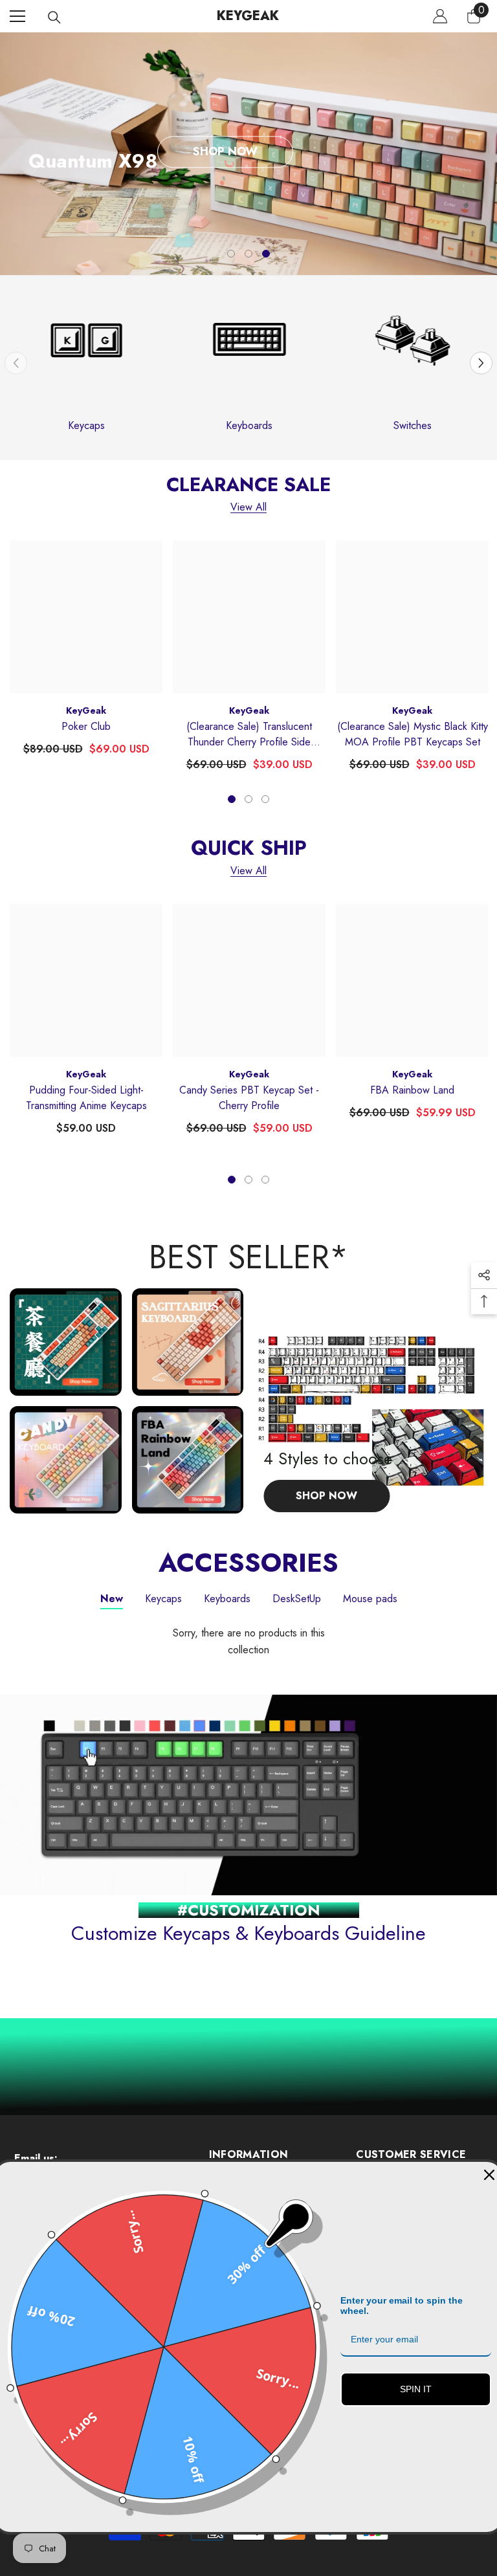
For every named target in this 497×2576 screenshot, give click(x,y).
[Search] (54, 17)
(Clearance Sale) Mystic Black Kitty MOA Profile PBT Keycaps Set (413, 734)
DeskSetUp (297, 1599)
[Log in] (440, 16)
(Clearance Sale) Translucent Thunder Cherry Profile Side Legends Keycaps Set (249, 734)
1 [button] (231, 254)
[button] (481, 363)
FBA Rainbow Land (412, 1090)
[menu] (17, 16)
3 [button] (266, 254)
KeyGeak (86, 710)
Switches (413, 425)
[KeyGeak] (86, 363)
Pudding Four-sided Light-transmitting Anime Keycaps (86, 1098)
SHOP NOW (225, 151)
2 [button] (248, 254)
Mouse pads (370, 1599)
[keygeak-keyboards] (249, 363)
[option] (248, 154)
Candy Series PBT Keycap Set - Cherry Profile (249, 1098)
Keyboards (249, 425)
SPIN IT (416, 2389)
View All (248, 508)
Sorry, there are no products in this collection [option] (249, 1641)
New (112, 1599)
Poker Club (86, 726)
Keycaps (86, 425)
